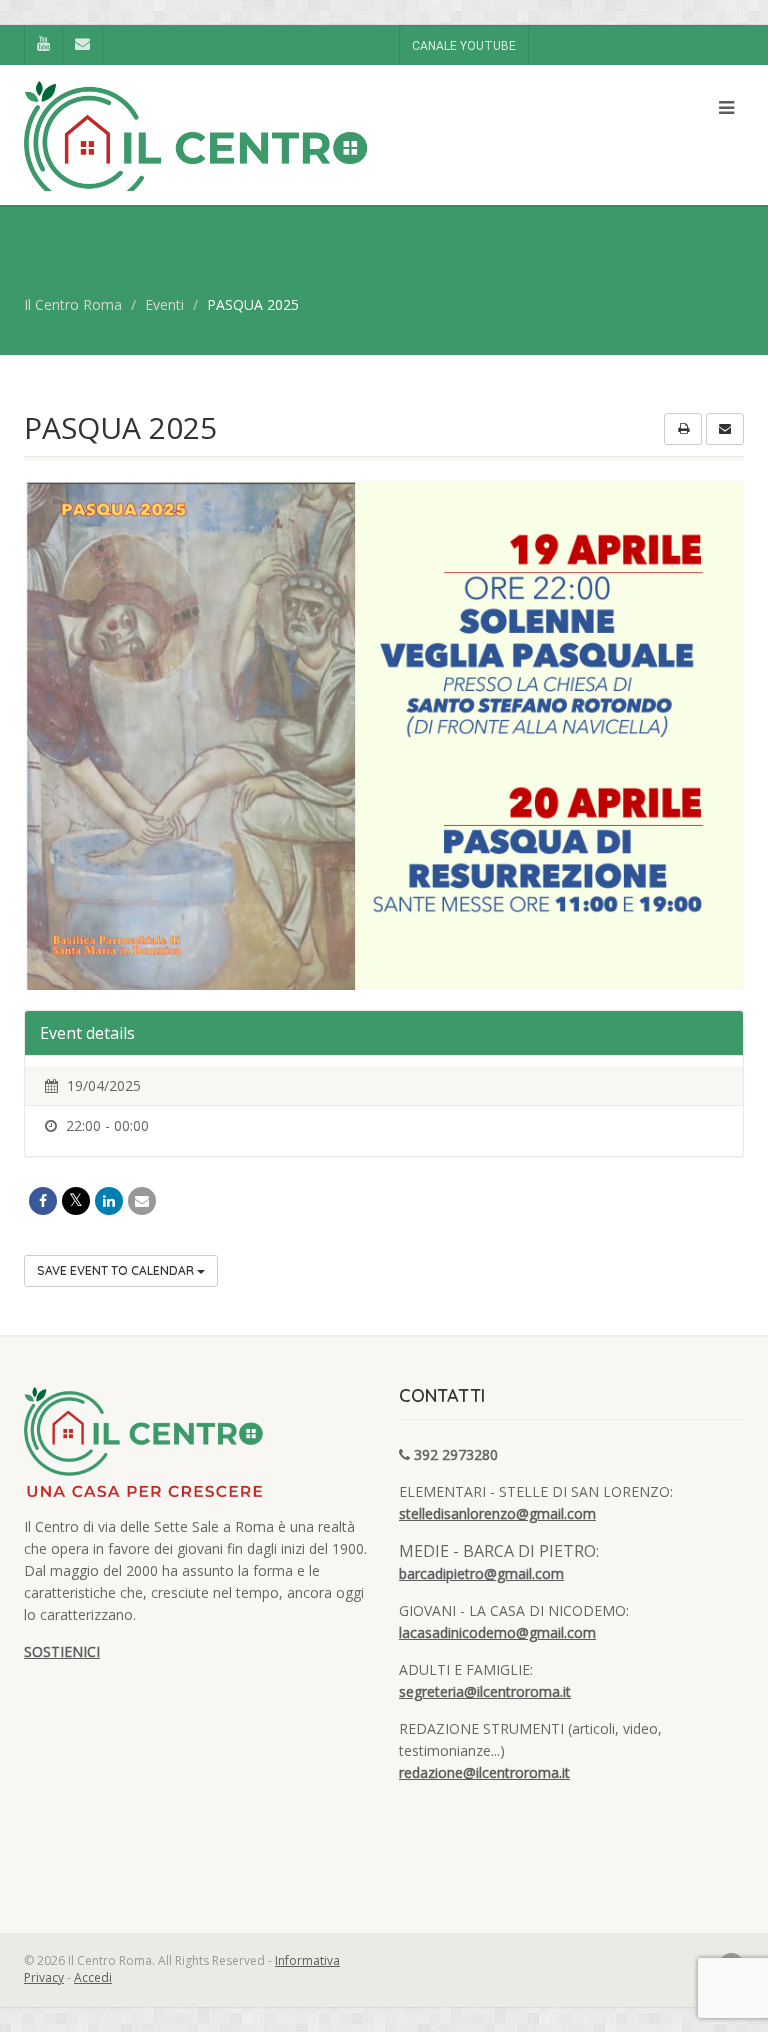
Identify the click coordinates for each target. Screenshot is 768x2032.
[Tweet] (76, 1201)
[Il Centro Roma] (196, 163)
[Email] (142, 1201)
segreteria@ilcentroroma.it (485, 1691)
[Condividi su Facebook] (43, 1201)
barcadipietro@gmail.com (481, 1573)
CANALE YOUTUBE (464, 46)
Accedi (93, 1977)
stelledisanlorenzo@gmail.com (497, 1513)
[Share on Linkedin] (109, 1201)
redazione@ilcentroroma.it (484, 1772)
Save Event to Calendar (117, 1270)
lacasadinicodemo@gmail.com (497, 1632)
